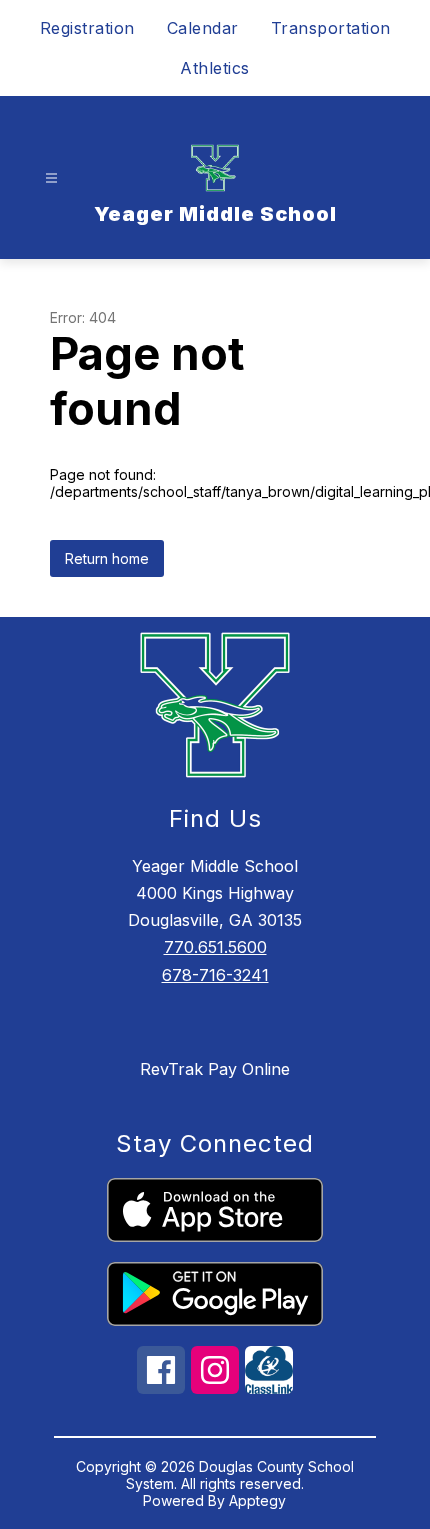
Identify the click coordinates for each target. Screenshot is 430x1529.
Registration (87, 28)
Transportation (331, 28)
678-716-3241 (215, 975)
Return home (107, 558)
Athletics (215, 68)
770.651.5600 (215, 947)
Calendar (203, 28)
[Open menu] (51, 178)
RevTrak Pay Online (215, 1069)
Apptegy (257, 1500)
